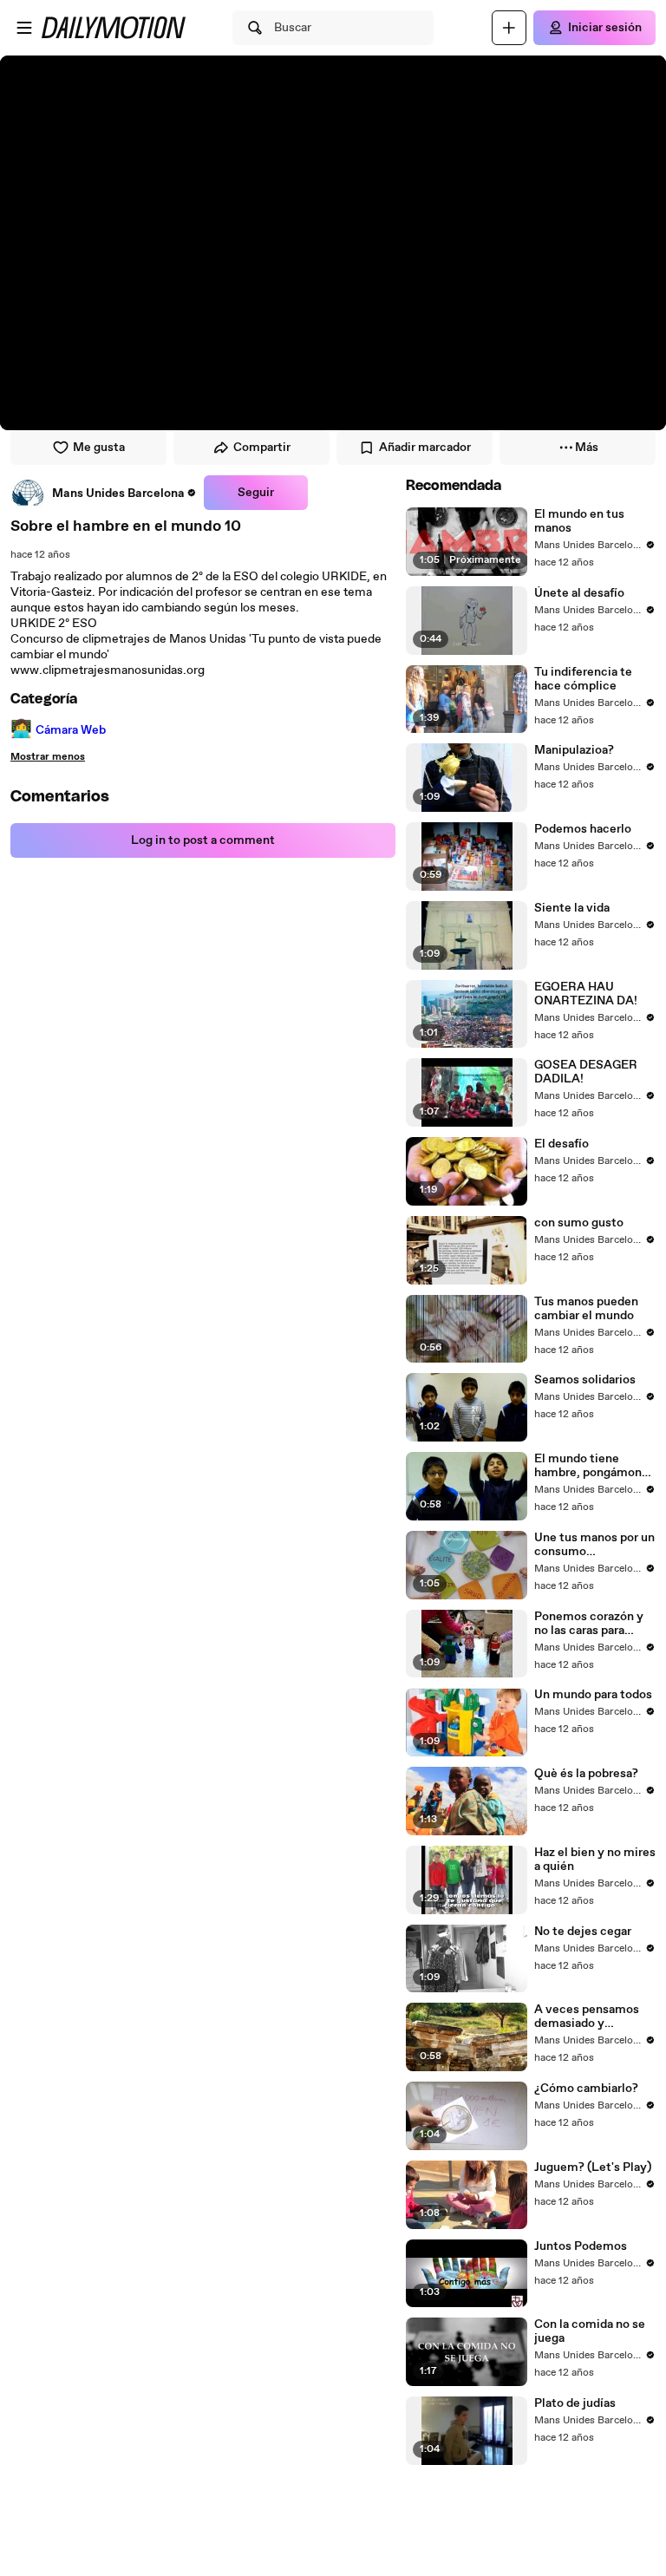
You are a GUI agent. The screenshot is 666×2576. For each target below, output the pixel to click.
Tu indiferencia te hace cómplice (583, 679)
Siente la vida (572, 908)
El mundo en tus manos (579, 521)
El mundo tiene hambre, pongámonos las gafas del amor (594, 1466)
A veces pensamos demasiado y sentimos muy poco (590, 2017)
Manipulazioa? (574, 750)
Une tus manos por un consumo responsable (594, 1545)
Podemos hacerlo (583, 829)
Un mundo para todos (593, 1695)
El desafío (562, 1144)
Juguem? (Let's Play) (593, 2167)
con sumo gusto (579, 1223)
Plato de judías (575, 2403)
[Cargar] (509, 28)
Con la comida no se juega (590, 2331)
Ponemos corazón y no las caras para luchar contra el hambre (589, 1624)
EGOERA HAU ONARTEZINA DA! (586, 994)
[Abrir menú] (24, 28)
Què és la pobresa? (586, 1774)
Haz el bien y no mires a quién (595, 1860)
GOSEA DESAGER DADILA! (586, 1072)
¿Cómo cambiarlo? (586, 2089)
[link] (104, 493)
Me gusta (99, 448)
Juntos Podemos (581, 2246)
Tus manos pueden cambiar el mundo (586, 1309)
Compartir (262, 448)
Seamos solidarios (585, 1380)
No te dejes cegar (583, 1932)
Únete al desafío (579, 593)
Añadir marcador (425, 448)
